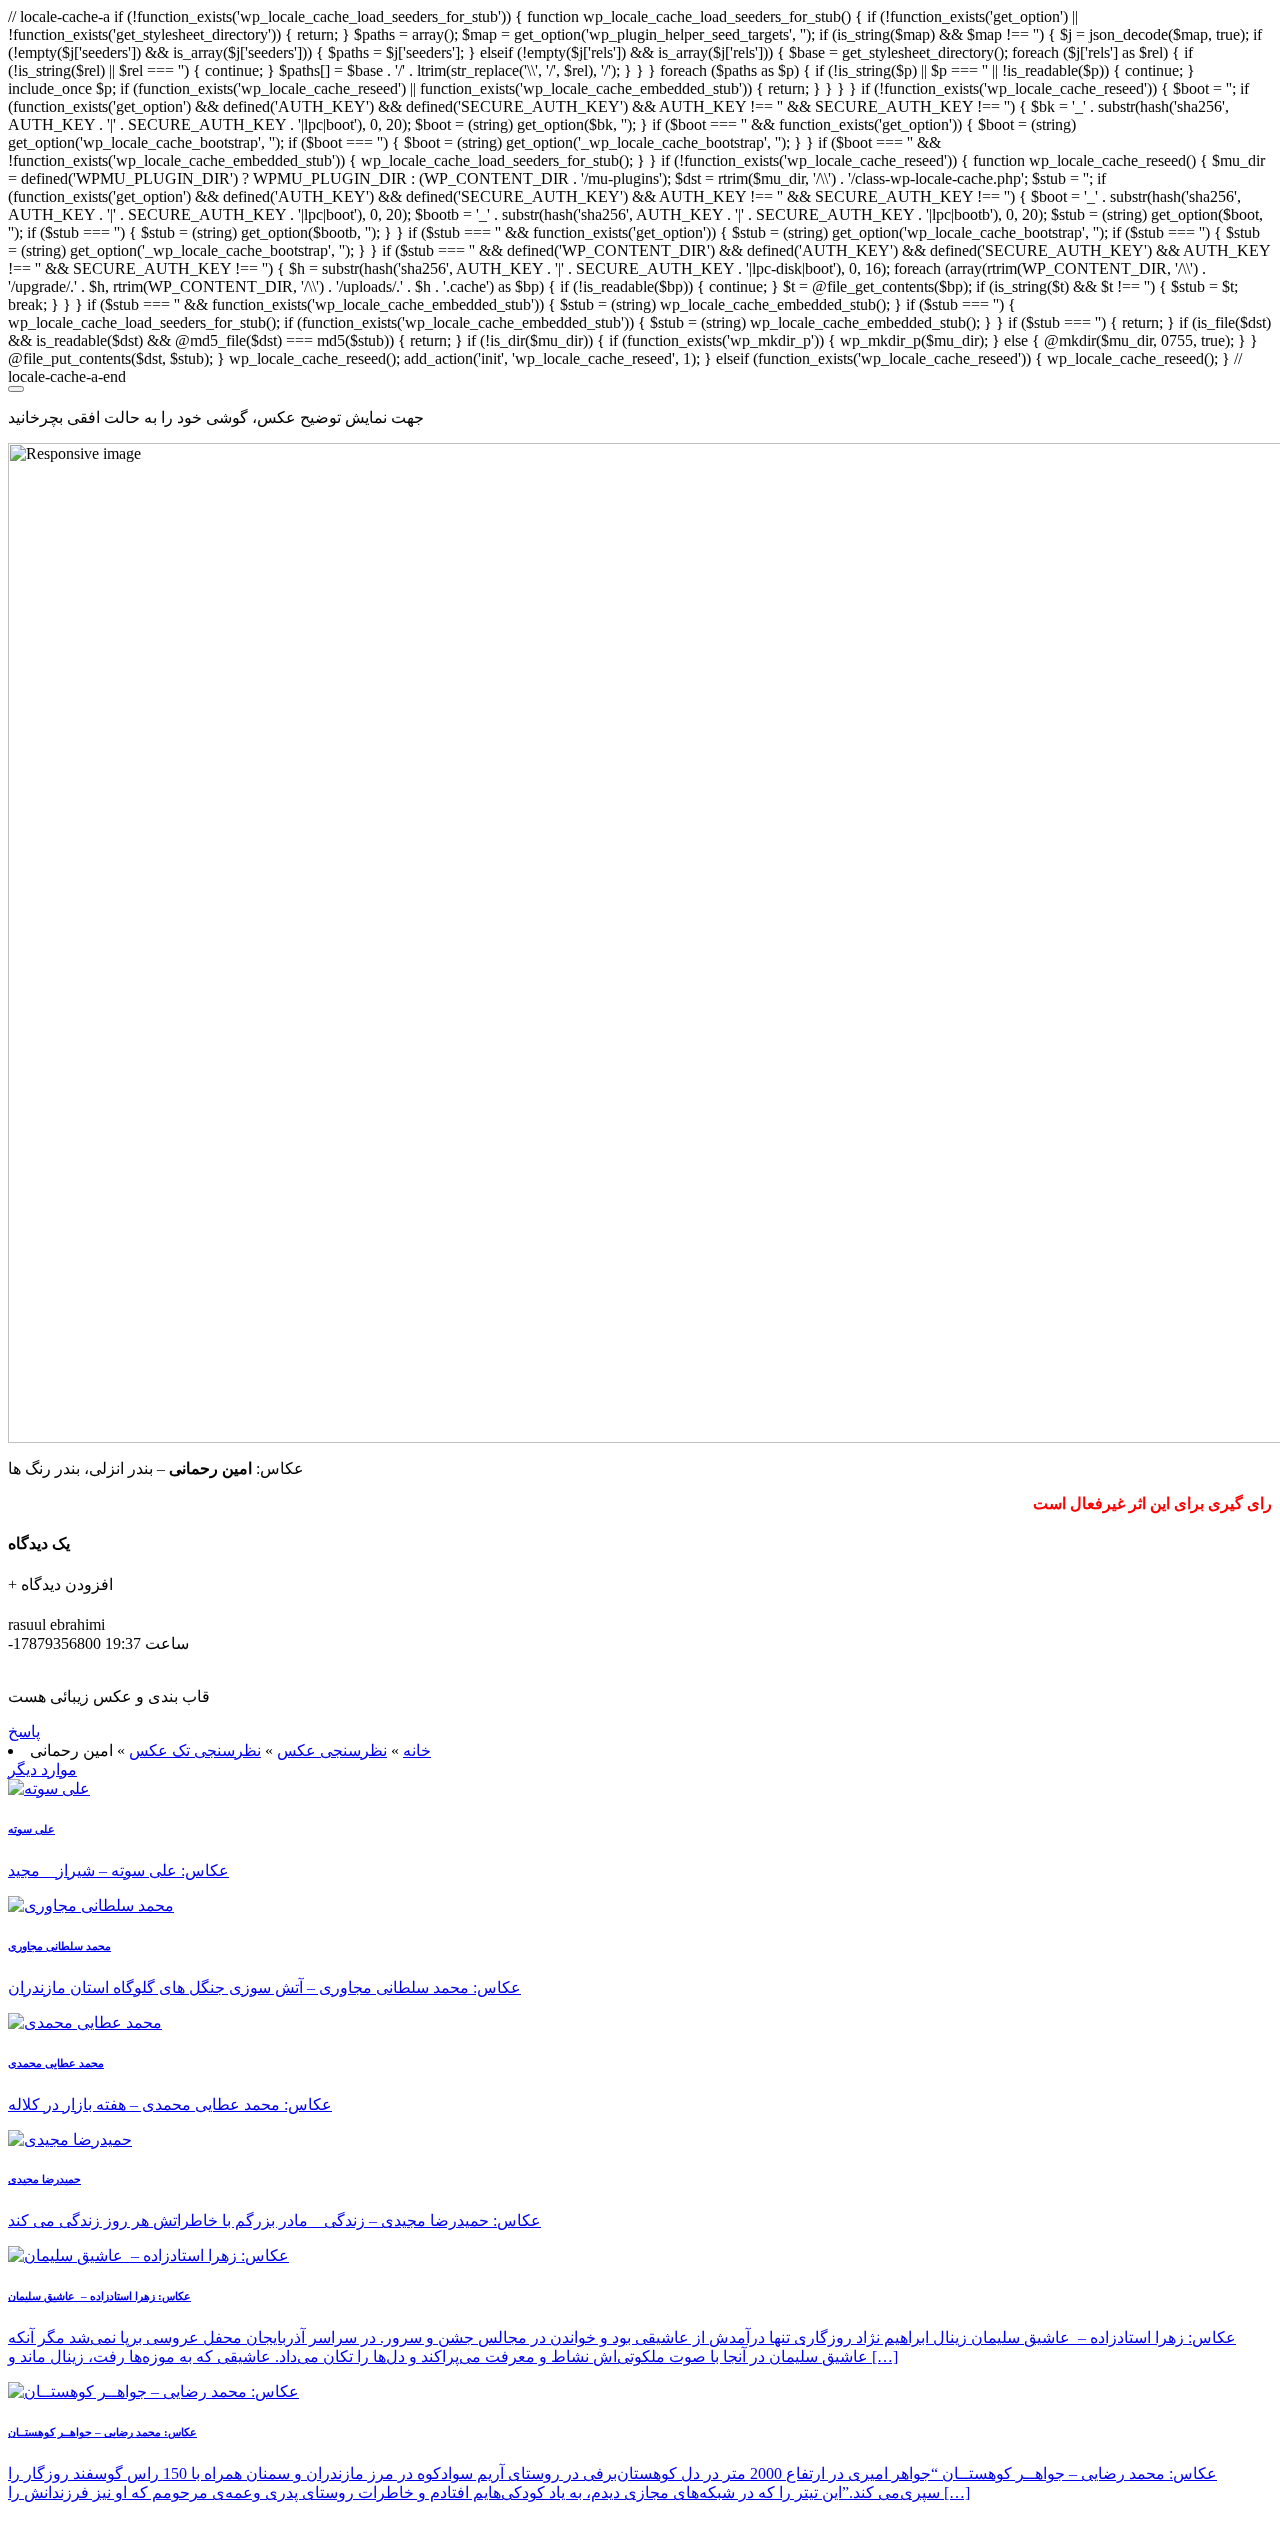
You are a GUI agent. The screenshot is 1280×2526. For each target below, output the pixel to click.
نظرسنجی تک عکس (195, 1750)
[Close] (16, 389)
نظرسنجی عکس (332, 1750)
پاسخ (24, 1731)
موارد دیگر (42, 1769)
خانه (417, 1750)
